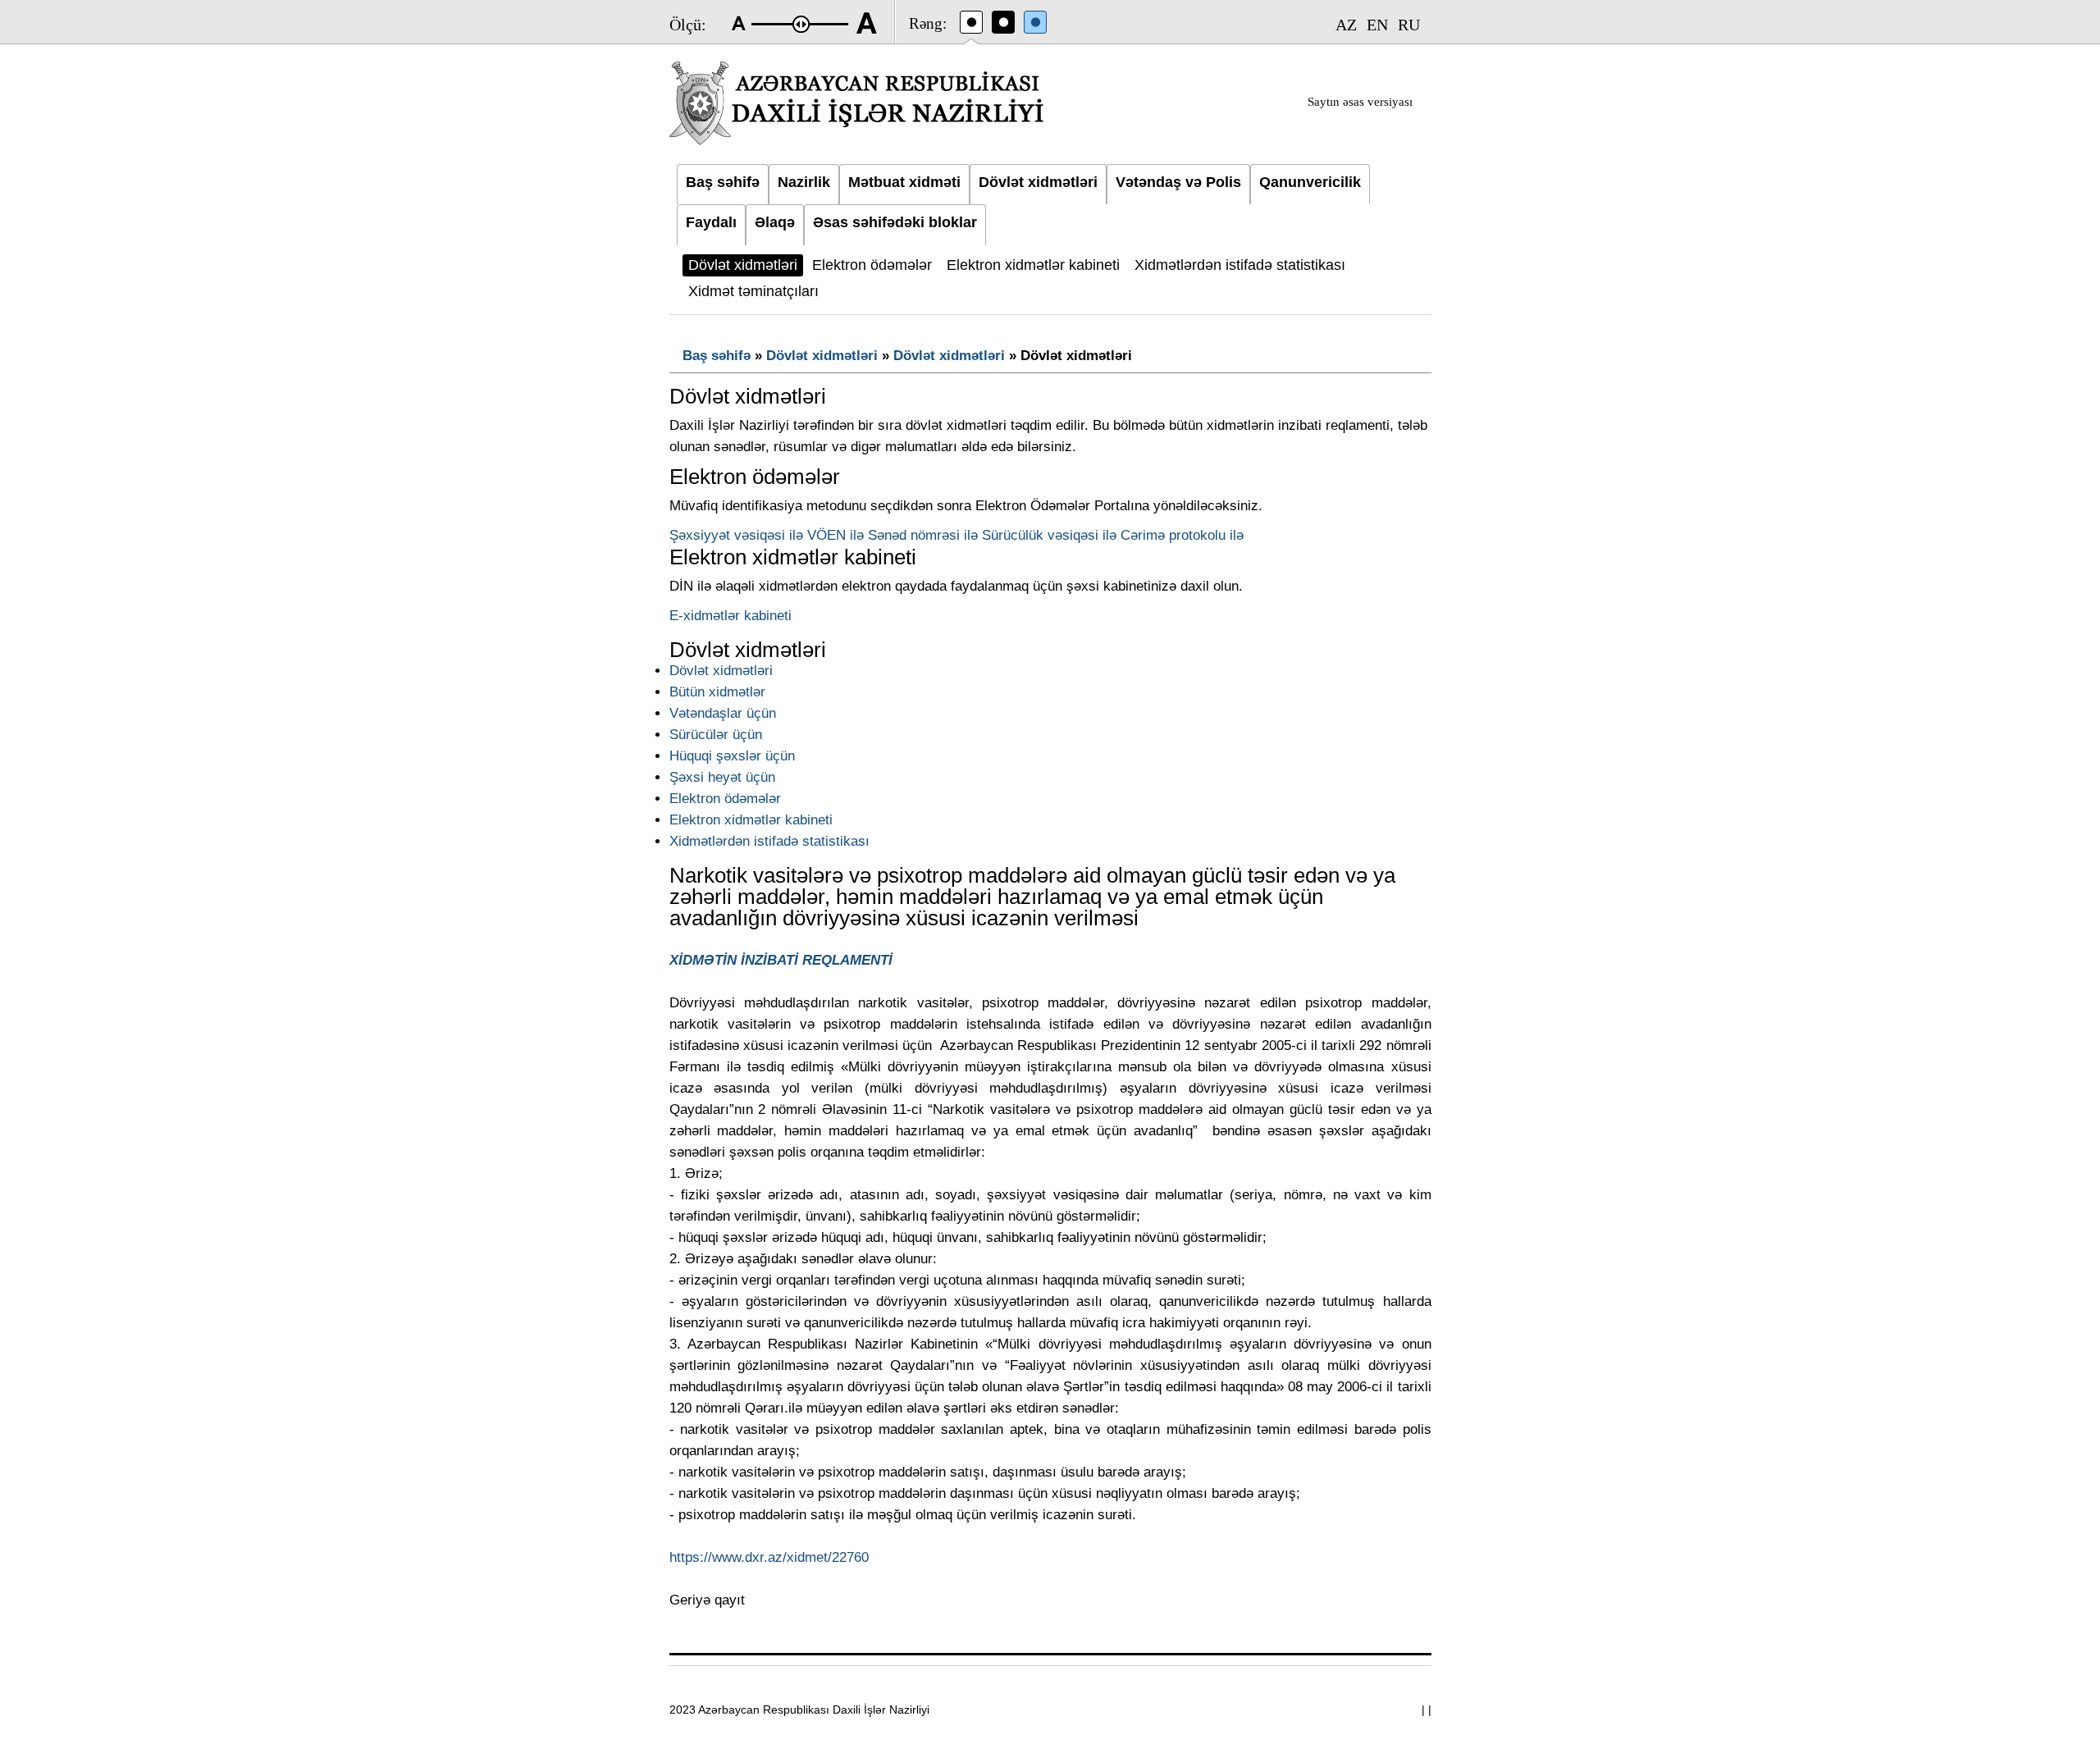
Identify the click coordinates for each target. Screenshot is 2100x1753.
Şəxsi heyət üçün (722, 777)
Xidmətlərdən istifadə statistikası (769, 841)
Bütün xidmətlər (717, 692)
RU (1409, 25)
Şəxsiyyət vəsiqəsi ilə (736, 535)
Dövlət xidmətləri (822, 356)
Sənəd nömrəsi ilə (923, 535)
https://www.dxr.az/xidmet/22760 (769, 1557)
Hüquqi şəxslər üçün (732, 756)
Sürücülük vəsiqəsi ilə (1049, 535)
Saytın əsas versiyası (1360, 102)
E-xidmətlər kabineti (730, 616)
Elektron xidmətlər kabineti (751, 820)
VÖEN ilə (835, 535)
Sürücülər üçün (716, 735)
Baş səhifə (717, 356)
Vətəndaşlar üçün (723, 713)
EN (1377, 25)
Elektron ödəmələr (725, 799)
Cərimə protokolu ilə (1182, 535)
